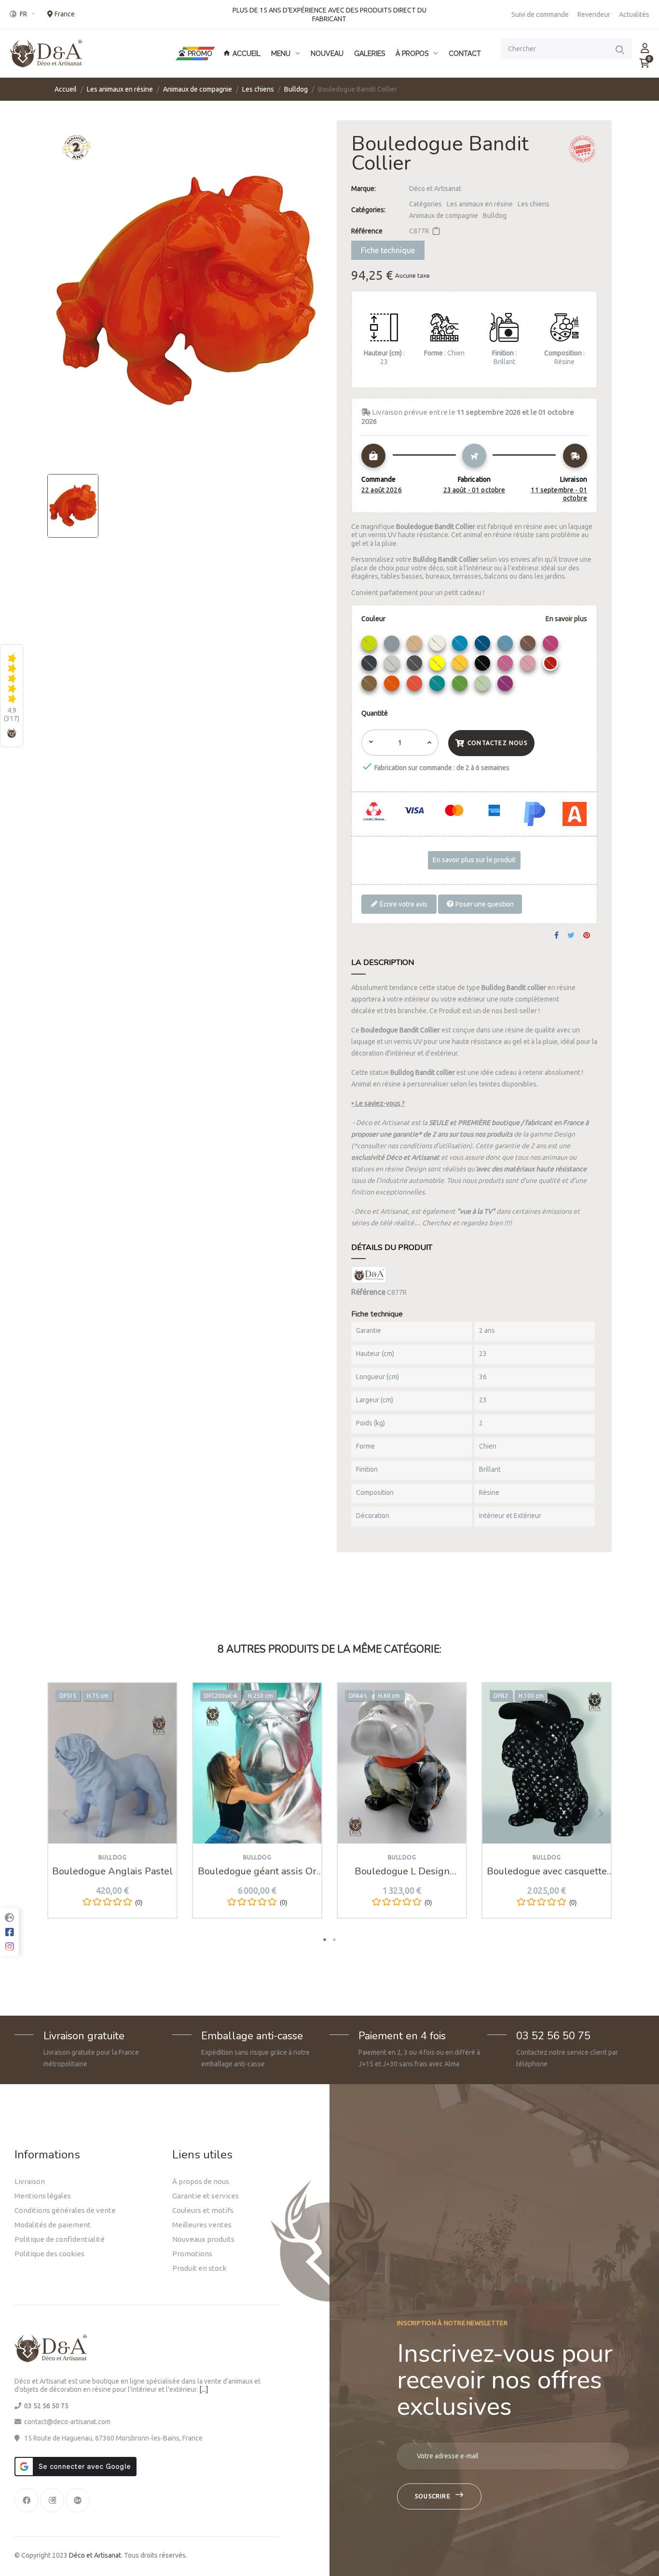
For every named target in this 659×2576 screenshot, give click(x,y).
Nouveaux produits (203, 2239)
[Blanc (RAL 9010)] (438, 646)
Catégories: (368, 210)
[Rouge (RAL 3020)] (552, 665)
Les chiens (534, 204)
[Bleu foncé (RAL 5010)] (484, 646)
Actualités (634, 14)
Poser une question (484, 904)
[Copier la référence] (436, 231)
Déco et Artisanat (435, 189)
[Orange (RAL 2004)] (393, 686)
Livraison (30, 2181)
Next (597, 1813)
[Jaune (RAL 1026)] (438, 665)
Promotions (192, 2254)
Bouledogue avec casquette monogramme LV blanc (547, 1871)
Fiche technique (388, 250)
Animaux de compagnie (444, 216)
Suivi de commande (540, 14)
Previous (62, 1813)
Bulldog (495, 216)
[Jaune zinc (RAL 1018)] (461, 665)
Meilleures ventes (202, 2225)
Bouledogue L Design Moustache (402, 1871)
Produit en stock (199, 2268)
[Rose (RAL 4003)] (506, 665)
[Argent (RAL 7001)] (393, 646)
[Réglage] (645, 48)
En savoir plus (566, 619)
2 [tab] (334, 1939)
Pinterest (587, 936)
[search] (620, 49)
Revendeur (594, 14)
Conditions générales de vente (65, 2210)
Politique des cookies (49, 2254)
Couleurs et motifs (203, 2210)
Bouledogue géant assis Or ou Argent (257, 1871)
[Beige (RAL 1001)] (416, 646)
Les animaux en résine (480, 204)
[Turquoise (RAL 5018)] (438, 686)
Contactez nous (497, 743)
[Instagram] (52, 2500)
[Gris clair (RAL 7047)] (393, 665)
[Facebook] (27, 2500)
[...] (204, 2389)
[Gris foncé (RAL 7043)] (416, 665)
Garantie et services (206, 2196)
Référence (367, 231)
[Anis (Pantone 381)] (370, 646)
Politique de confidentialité (60, 2239)
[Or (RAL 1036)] (370, 686)
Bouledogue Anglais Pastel (112, 1871)
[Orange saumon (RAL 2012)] (416, 686)
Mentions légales (43, 2196)
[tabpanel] (112, 1808)
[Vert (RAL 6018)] (461, 686)
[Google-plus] (78, 2500)
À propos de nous (201, 2181)
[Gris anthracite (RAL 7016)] (370, 665)
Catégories (426, 204)
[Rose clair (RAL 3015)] (529, 665)
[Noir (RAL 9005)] (484, 665)
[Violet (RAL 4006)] (506, 686)
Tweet (571, 936)
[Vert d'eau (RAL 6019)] (484, 686)
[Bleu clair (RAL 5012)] (461, 646)
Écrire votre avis (403, 904)
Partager (556, 936)
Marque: (364, 189)
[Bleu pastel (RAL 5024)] (506, 646)
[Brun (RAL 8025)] (529, 646)
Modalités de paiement (53, 2225)
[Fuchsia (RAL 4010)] (552, 646)
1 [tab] (325, 1939)
